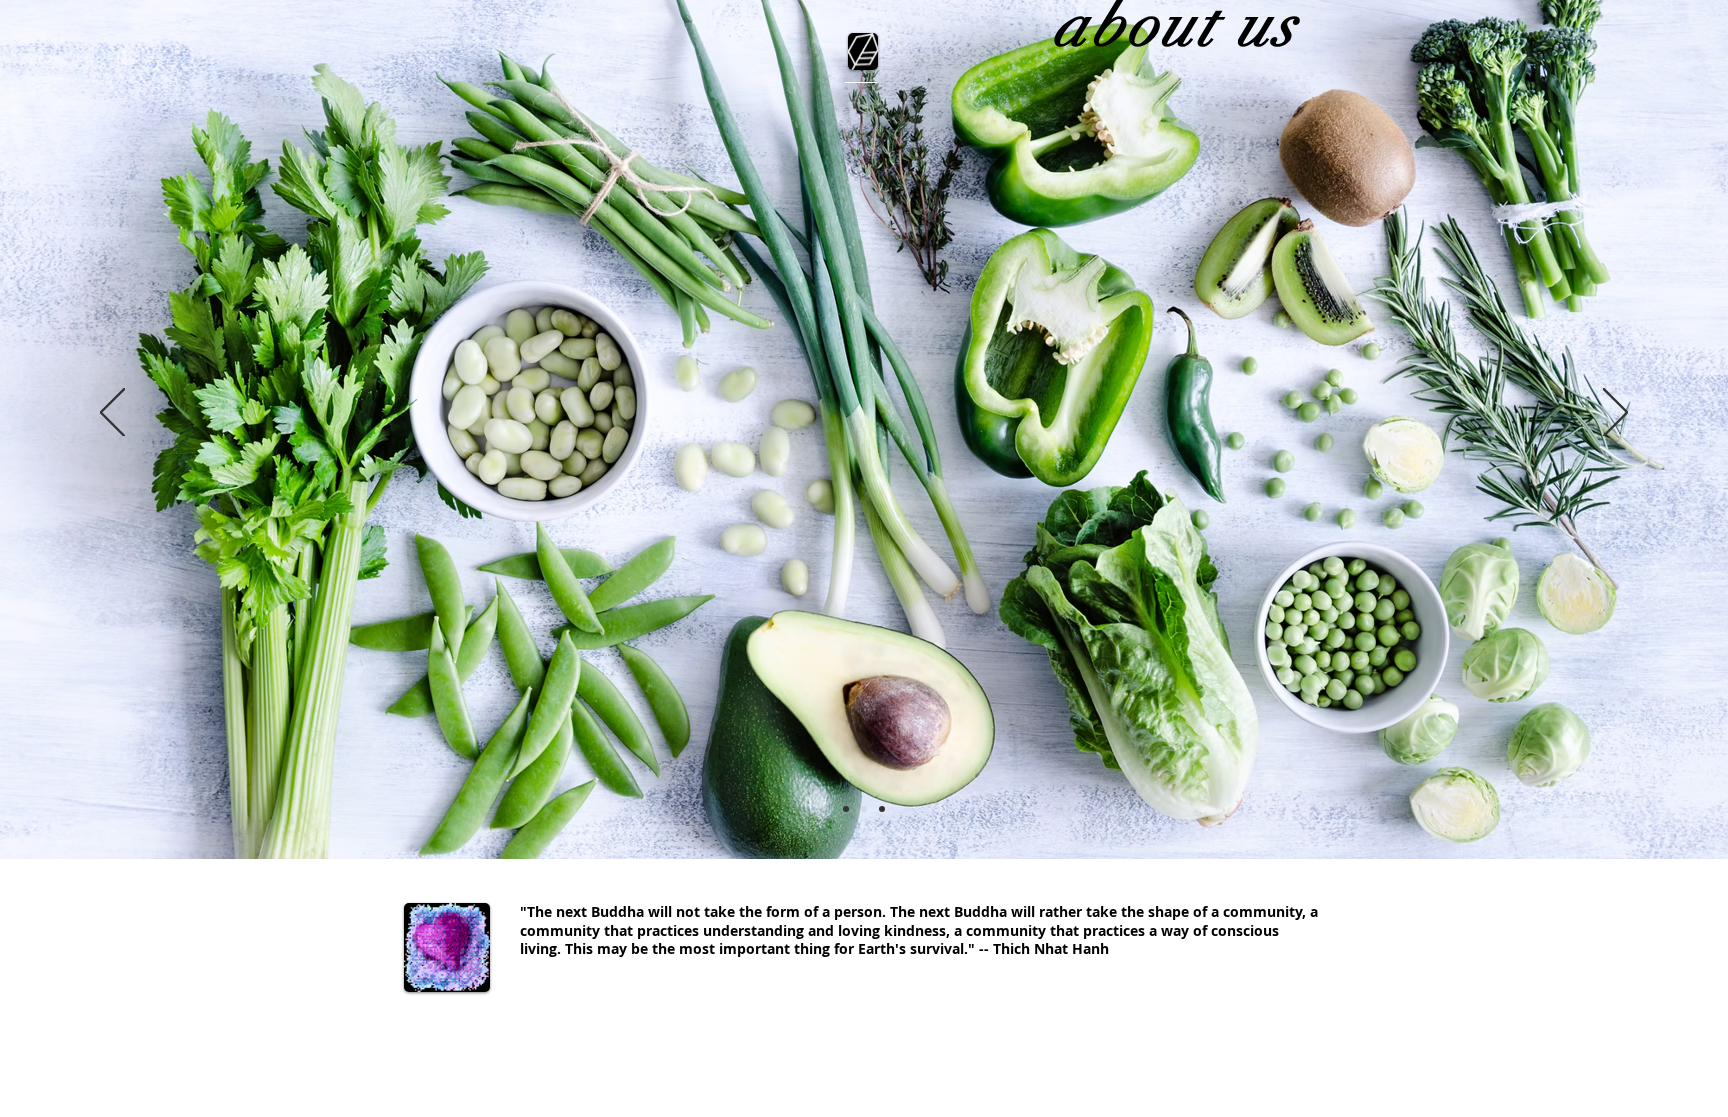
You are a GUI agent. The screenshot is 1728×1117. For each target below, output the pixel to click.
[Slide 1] (846, 809)
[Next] (1615, 414)
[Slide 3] (882, 809)
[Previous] (112, 414)
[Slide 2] (864, 809)
